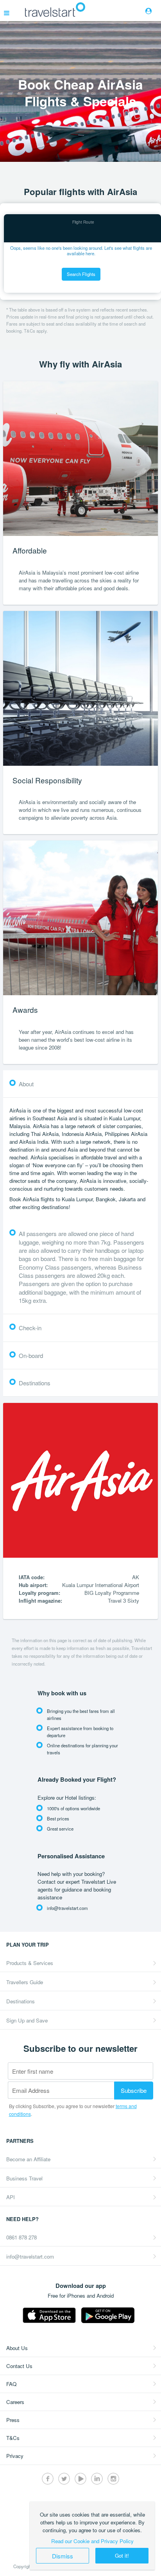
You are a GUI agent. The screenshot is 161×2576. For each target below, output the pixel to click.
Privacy (15, 2456)
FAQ (11, 2384)
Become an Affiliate (28, 2159)
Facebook (48, 2479)
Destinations (21, 2001)
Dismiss (63, 2556)
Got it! (122, 2555)
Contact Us (19, 2366)
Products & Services (30, 1963)
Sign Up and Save (27, 2020)
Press (13, 2420)
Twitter (64, 2479)
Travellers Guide (25, 1982)
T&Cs (13, 2438)
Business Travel (24, 2178)
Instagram (113, 2479)
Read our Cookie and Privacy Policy (92, 2541)
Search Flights (81, 274)
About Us (17, 2348)
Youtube (80, 2479)
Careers (15, 2402)
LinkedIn (97, 2479)
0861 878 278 (21, 2237)
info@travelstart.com (30, 2256)
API (11, 2197)
